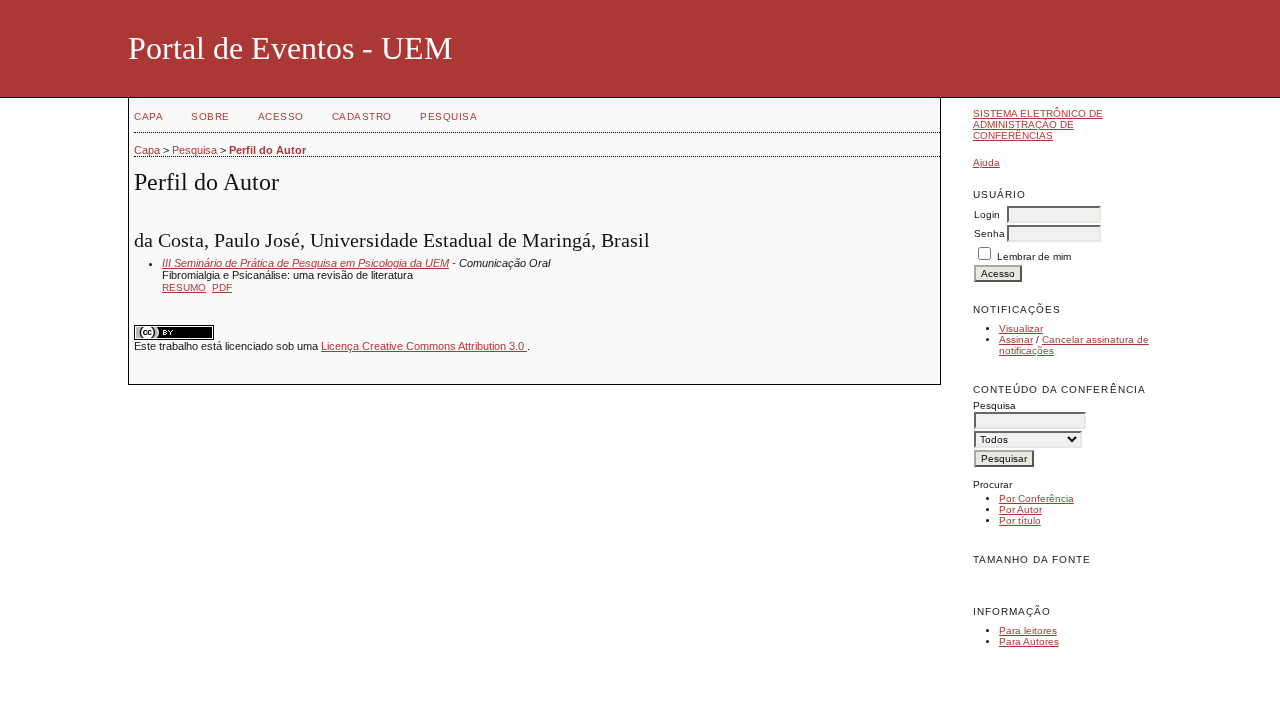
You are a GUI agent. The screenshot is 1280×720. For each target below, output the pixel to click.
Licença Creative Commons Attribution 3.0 (424, 346)
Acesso (281, 116)
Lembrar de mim (1034, 256)
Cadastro (362, 116)
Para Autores (1029, 641)
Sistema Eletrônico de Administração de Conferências (1038, 124)
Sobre (210, 116)
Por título (1020, 520)
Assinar (1016, 339)
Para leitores (1028, 630)
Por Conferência (1036, 498)
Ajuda (986, 162)
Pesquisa (448, 116)
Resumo (184, 287)
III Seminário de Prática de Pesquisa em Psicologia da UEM (305, 263)
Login (987, 214)
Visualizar (1021, 328)
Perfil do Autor (267, 150)
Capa (148, 116)
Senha (989, 233)
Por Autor (1020, 509)
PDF (222, 287)
